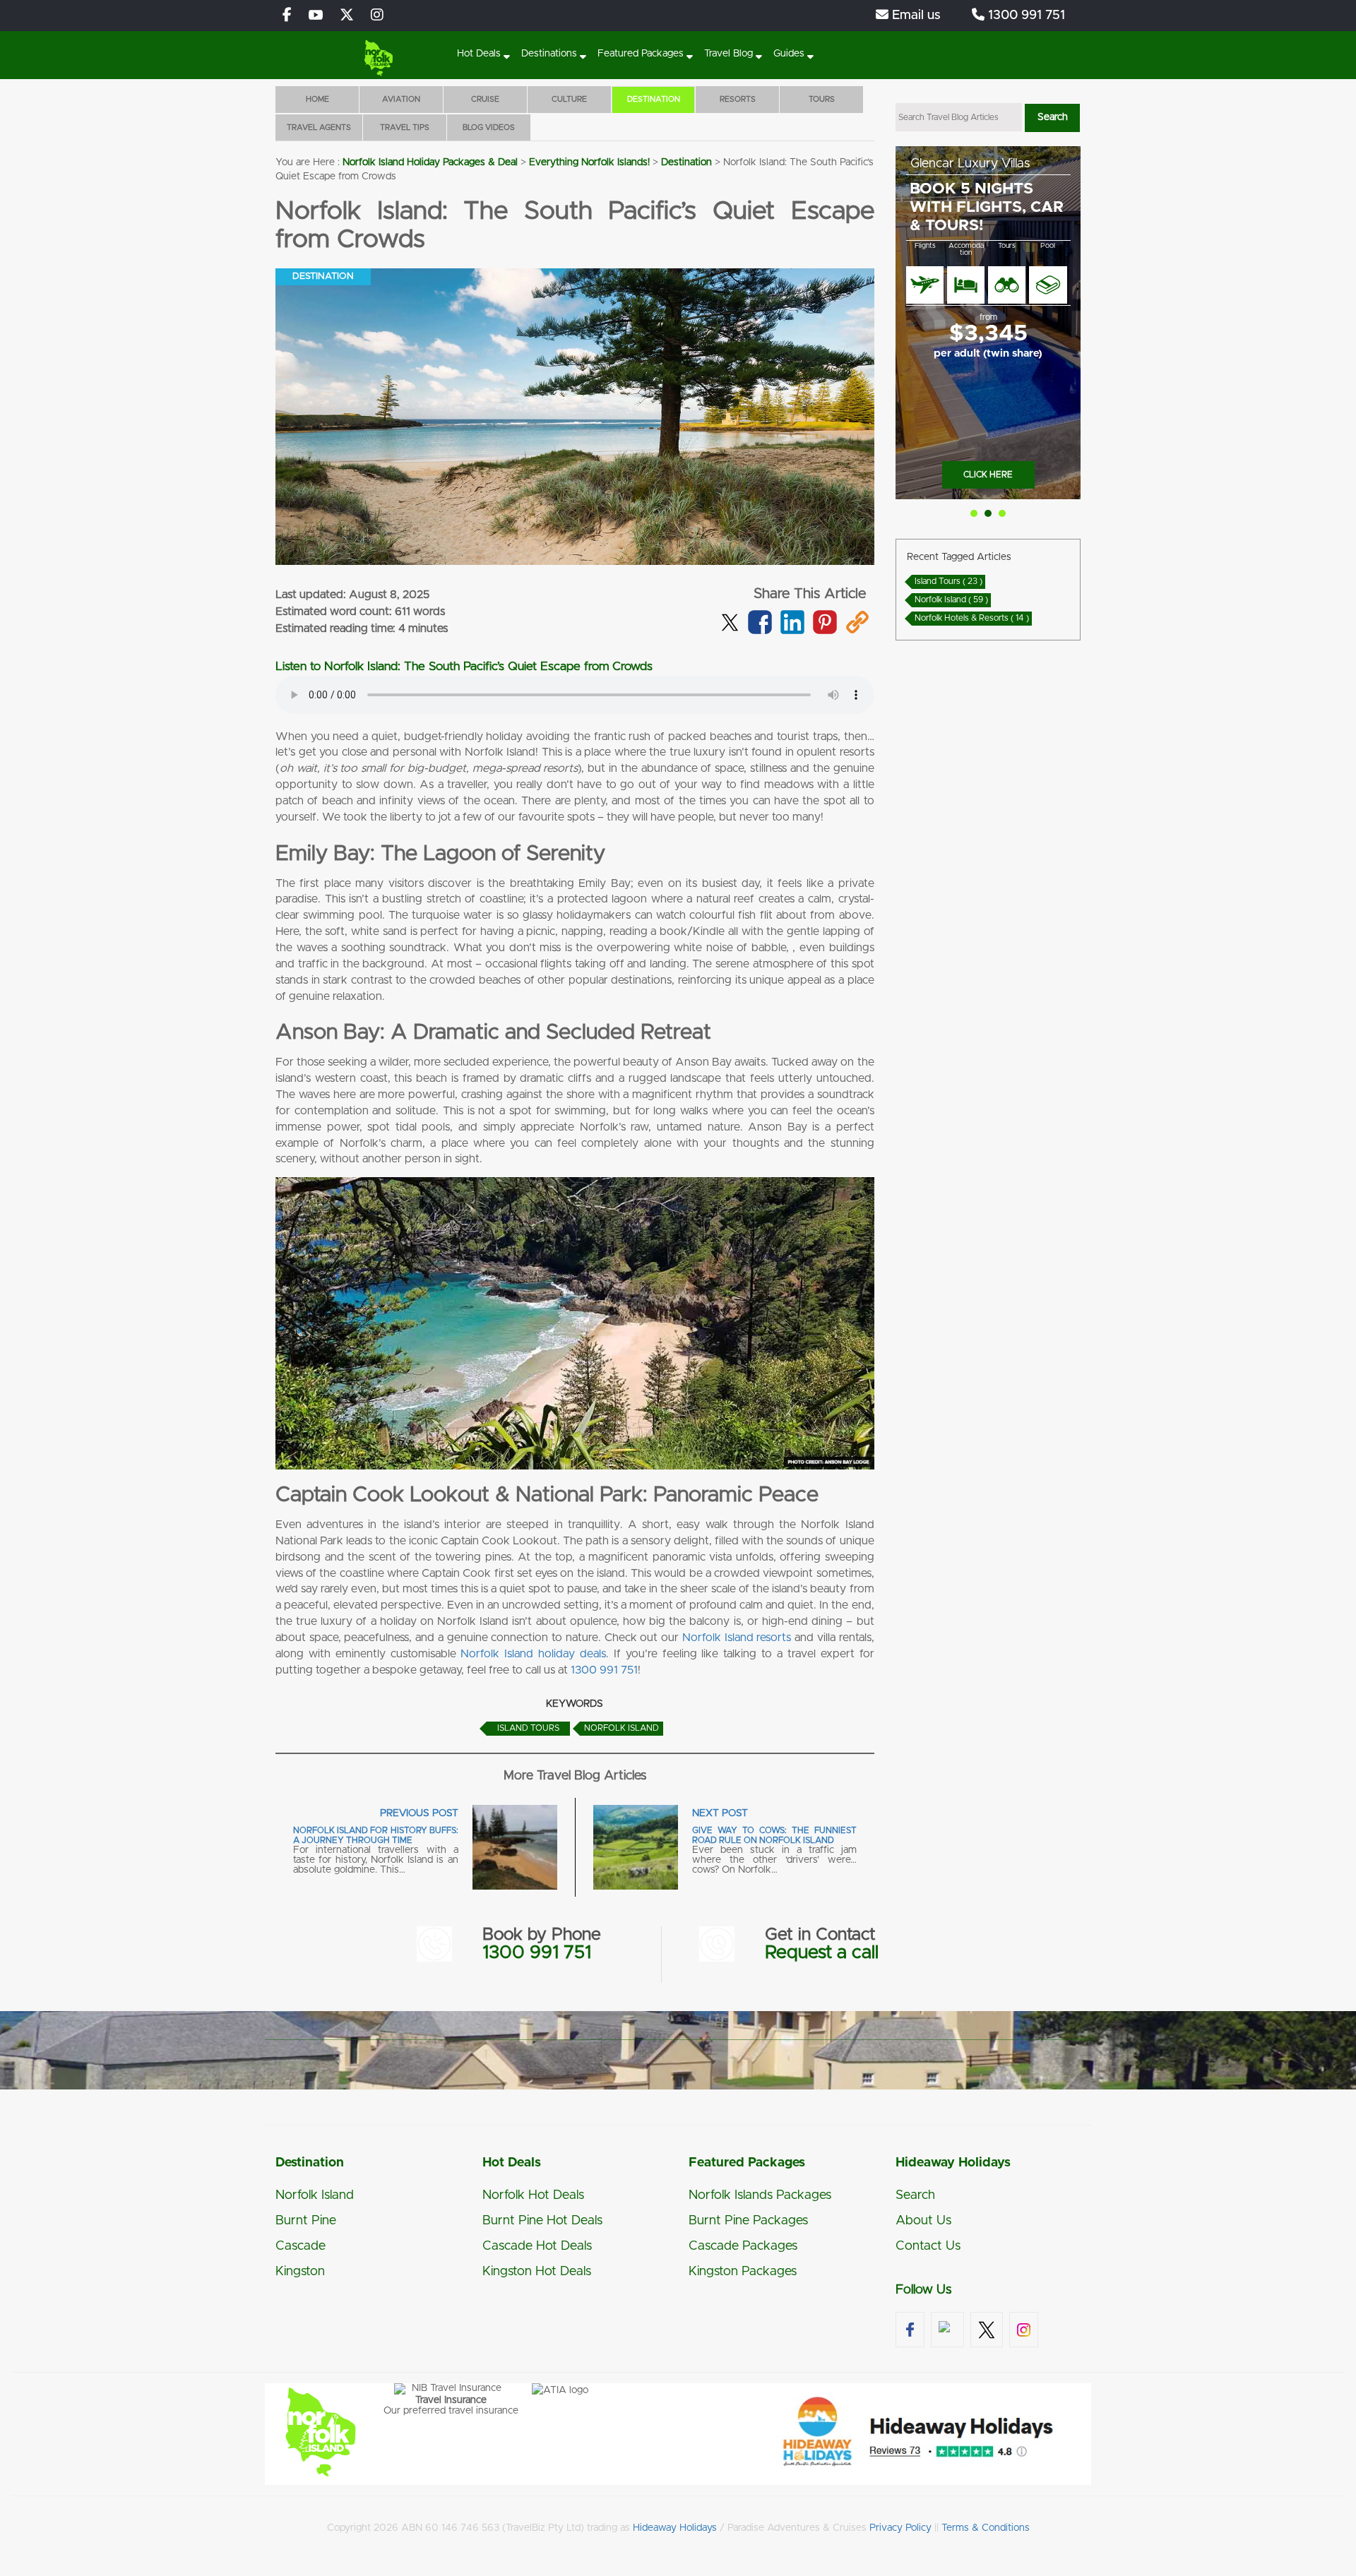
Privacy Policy (900, 2528)
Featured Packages (641, 54)
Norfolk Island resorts (737, 1638)
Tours (822, 99)
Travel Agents (319, 127)
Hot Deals (479, 54)
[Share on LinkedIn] (792, 631)
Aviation (401, 99)
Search (915, 2195)
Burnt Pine (306, 2221)
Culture (569, 99)
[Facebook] (287, 16)
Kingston (300, 2272)
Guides (789, 54)
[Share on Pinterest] (825, 631)
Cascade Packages (743, 2246)
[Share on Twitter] (730, 619)
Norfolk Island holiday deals (533, 1654)
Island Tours (528, 1728)
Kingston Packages (743, 2272)
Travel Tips (405, 127)
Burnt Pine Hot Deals (542, 2221)
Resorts (738, 99)
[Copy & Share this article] (857, 631)
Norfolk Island (621, 1728)
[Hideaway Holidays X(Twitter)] (347, 16)
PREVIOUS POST (419, 1813)
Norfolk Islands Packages (760, 2195)
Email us (915, 16)
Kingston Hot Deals (537, 2272)
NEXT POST (720, 1813)
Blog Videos (489, 127)
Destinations (549, 54)
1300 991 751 (1025, 16)
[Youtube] (316, 16)
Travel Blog (728, 54)
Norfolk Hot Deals (533, 2195)
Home (317, 99)
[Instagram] (377, 16)
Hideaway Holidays (675, 2528)
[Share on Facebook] (760, 631)
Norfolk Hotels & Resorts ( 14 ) (972, 618)
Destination (654, 99)
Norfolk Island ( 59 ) (951, 600)
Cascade (301, 2246)
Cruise (485, 99)
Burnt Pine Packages (748, 2221)
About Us (923, 2221)
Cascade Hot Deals (537, 2246)
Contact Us (928, 2246)
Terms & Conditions (986, 2528)
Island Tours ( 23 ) (948, 581)
